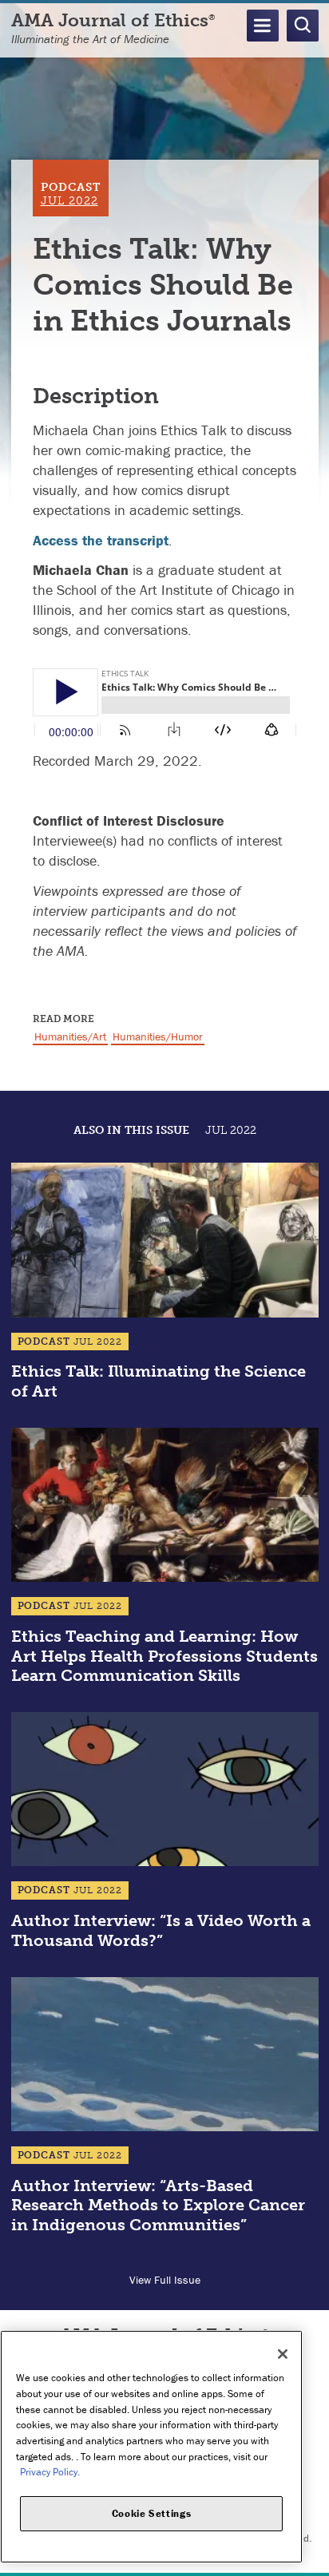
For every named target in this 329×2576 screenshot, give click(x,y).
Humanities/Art (70, 1036)
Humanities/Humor (158, 1036)
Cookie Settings (152, 2513)
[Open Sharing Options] (313, 2560)
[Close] (283, 2354)
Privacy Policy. (50, 2472)
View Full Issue (165, 2280)
